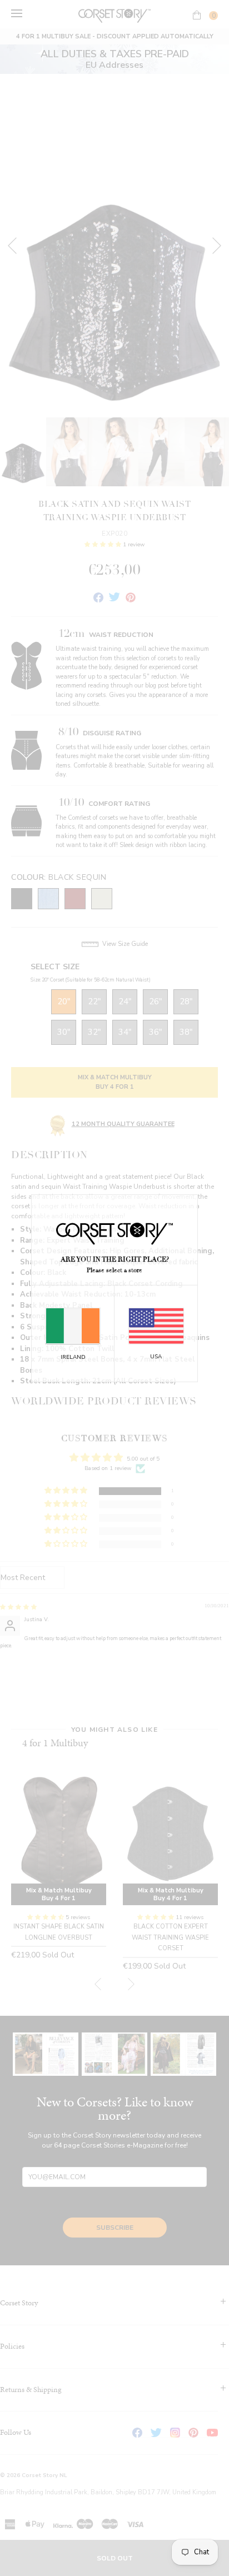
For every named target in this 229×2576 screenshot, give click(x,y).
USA (156, 1357)
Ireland (73, 1357)
